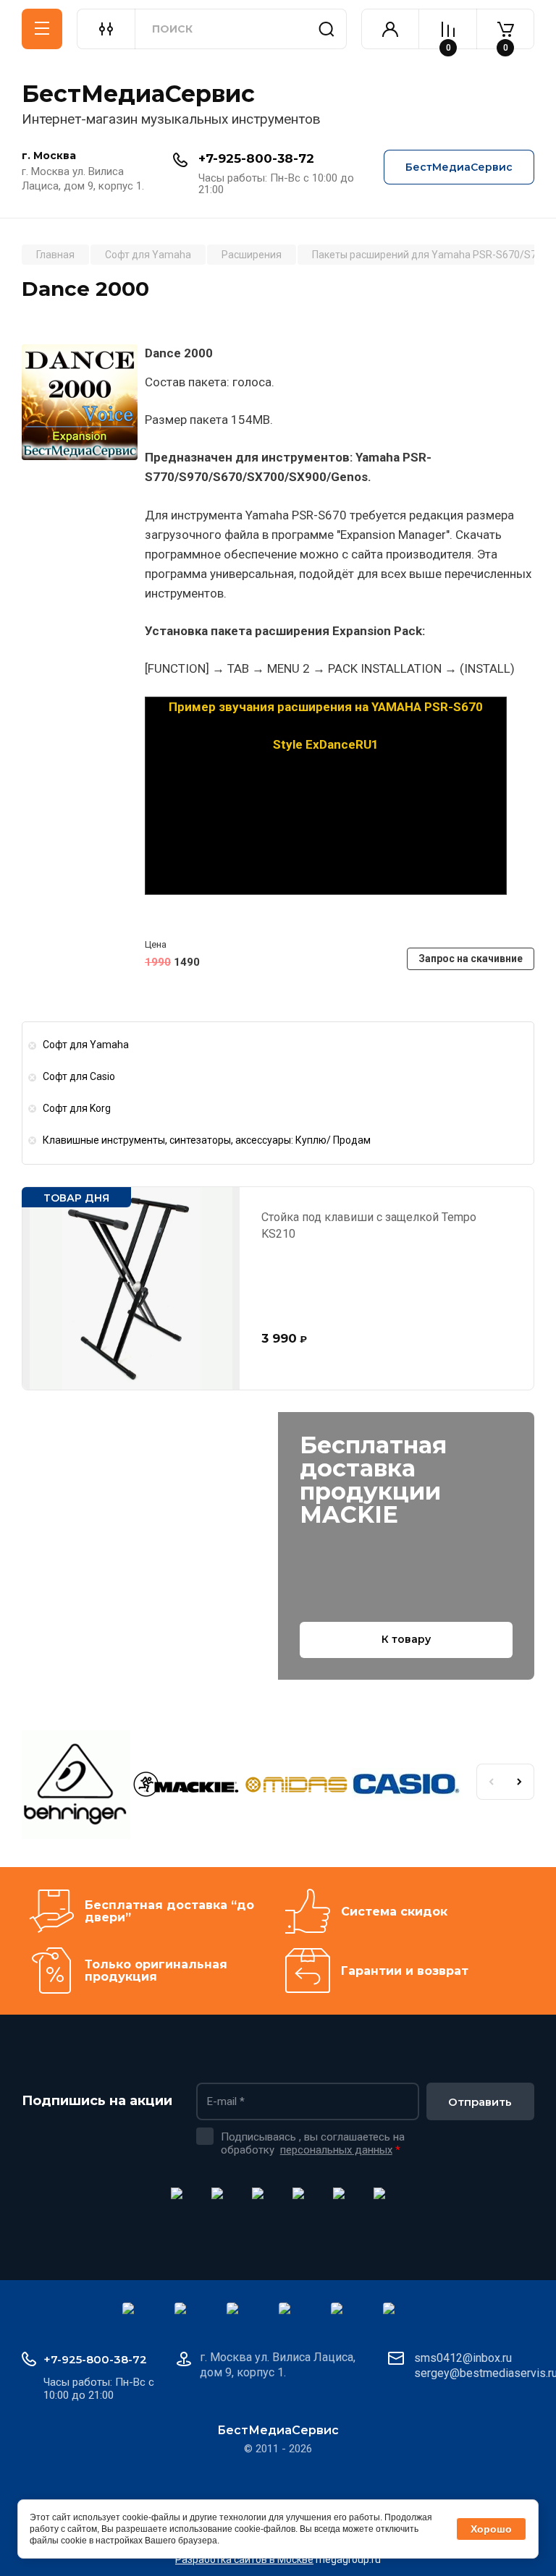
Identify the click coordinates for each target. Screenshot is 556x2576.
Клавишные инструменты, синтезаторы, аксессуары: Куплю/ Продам (207, 1140)
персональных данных (336, 2150)
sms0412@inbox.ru (463, 2358)
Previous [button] (491, 1782)
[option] (77, 1787)
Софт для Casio (79, 1076)
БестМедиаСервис (138, 94)
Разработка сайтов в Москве (244, 2559)
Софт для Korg (77, 1108)
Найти (327, 29)
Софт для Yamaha (86, 1045)
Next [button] (520, 1782)
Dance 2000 (179, 353)
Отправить (480, 2102)
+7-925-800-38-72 (256, 158)
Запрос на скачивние (471, 958)
